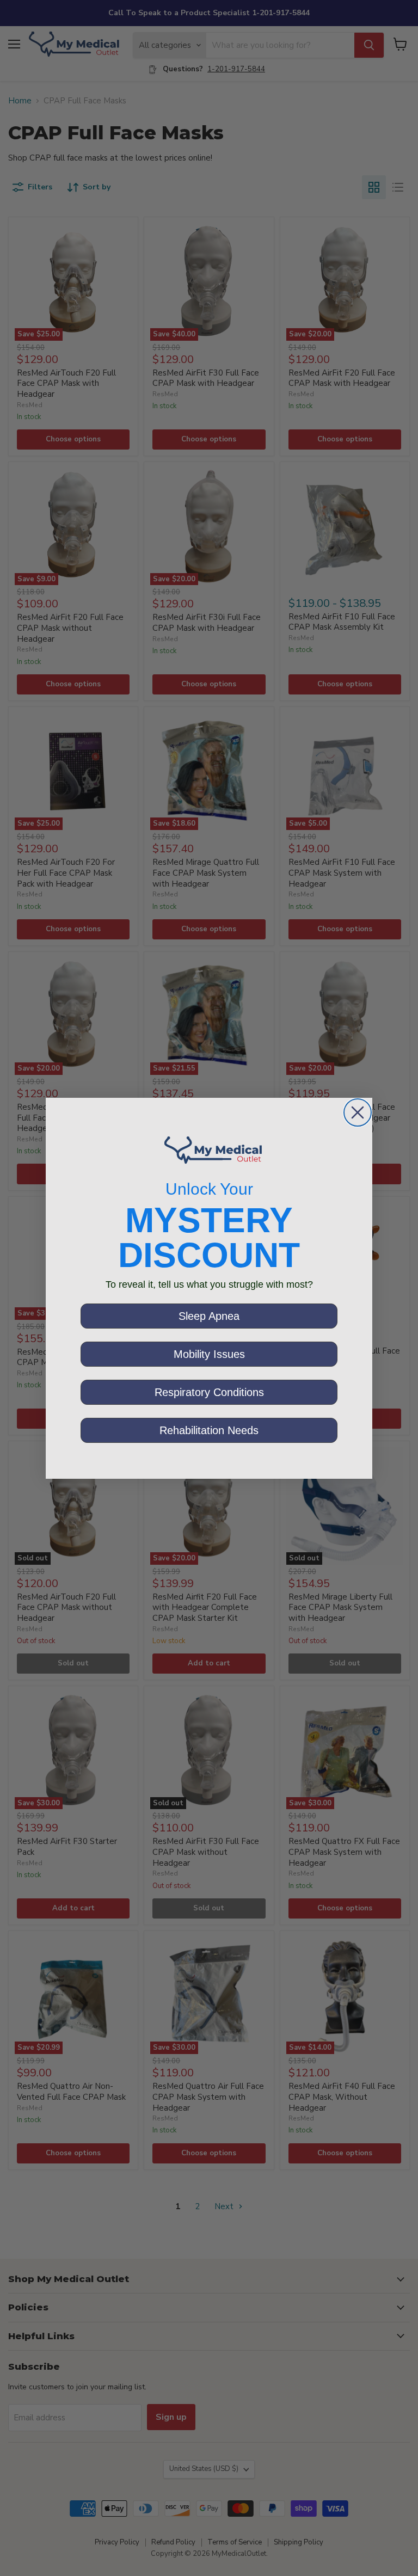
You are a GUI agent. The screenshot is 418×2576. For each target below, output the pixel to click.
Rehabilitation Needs (209, 1430)
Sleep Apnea (209, 1316)
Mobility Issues (209, 1354)
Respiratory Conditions (209, 1392)
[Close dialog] (358, 1112)
